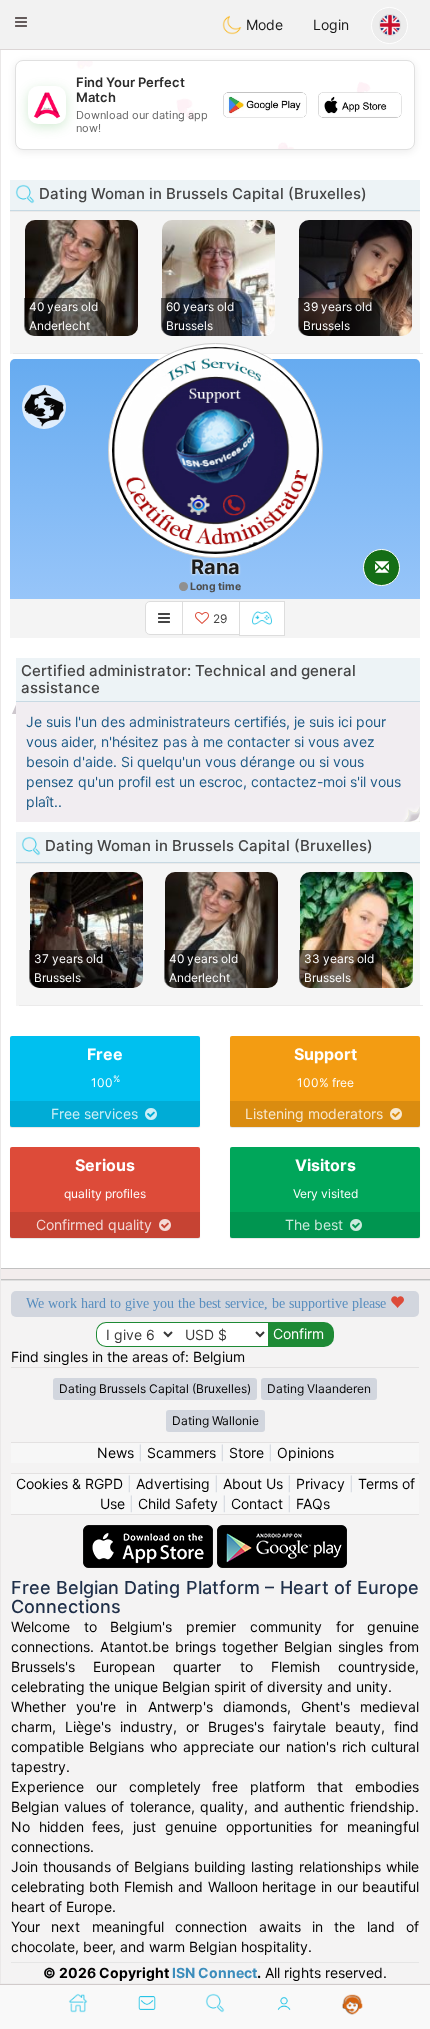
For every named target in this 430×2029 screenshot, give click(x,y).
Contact (257, 1503)
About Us (253, 1483)
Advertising (173, 1483)
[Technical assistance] (352, 2005)
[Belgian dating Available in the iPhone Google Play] (282, 1534)
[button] (21, 22)
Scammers (181, 1452)
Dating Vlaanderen (319, 1388)
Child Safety (178, 1503)
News (115, 1452)
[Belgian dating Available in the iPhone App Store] (150, 1534)
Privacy (320, 1483)
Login (331, 24)
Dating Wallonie (215, 1420)
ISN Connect (214, 1972)
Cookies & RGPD (69, 1483)
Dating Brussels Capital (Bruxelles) (155, 1388)
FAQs (313, 1503)
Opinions (305, 1452)
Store (246, 1452)
